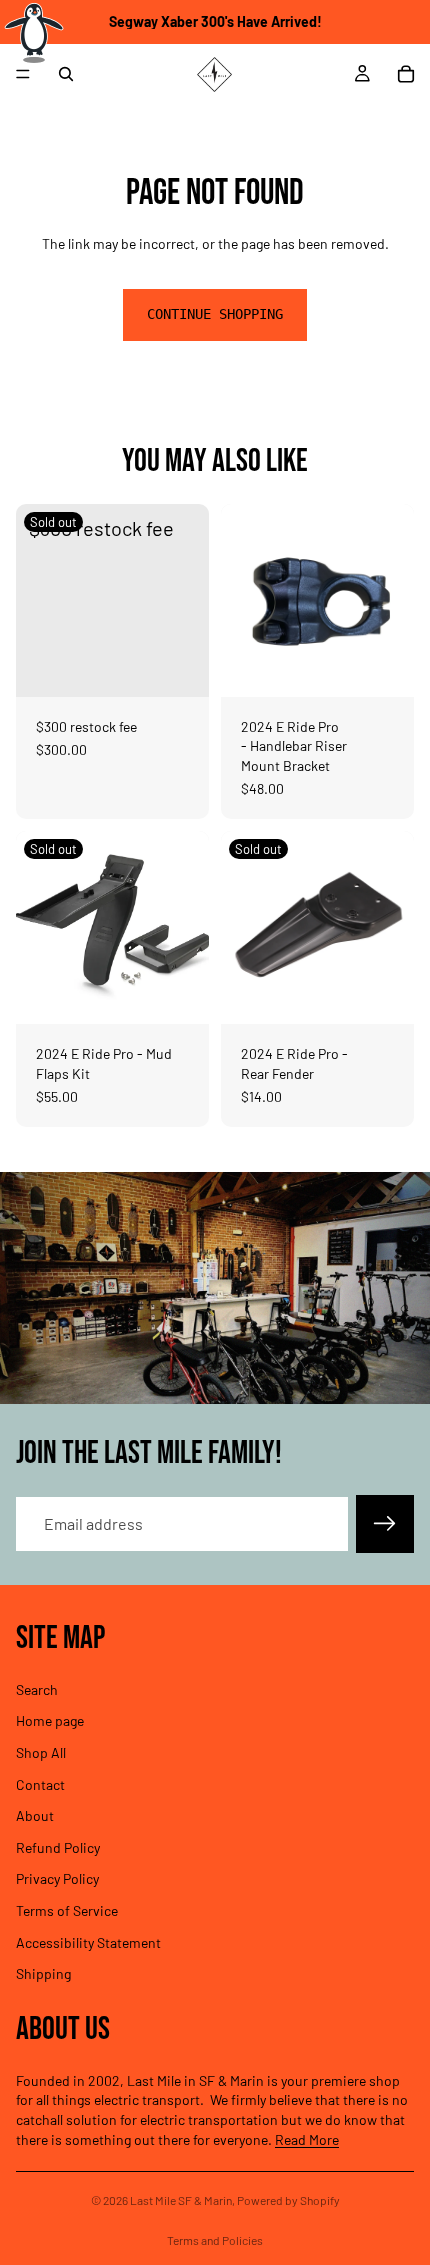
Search (37, 1689)
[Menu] (23, 74)
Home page (50, 1720)
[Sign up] (385, 1524)
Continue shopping (215, 314)
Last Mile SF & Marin (181, 2200)
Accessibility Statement (88, 1941)
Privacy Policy (57, 1878)
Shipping (43, 1973)
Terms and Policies (215, 2240)
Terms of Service (67, 1910)
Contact (40, 1783)
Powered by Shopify (288, 2200)
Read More (307, 2139)
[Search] (66, 74)
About (35, 1815)
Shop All (41, 1752)
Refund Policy (58, 1847)
